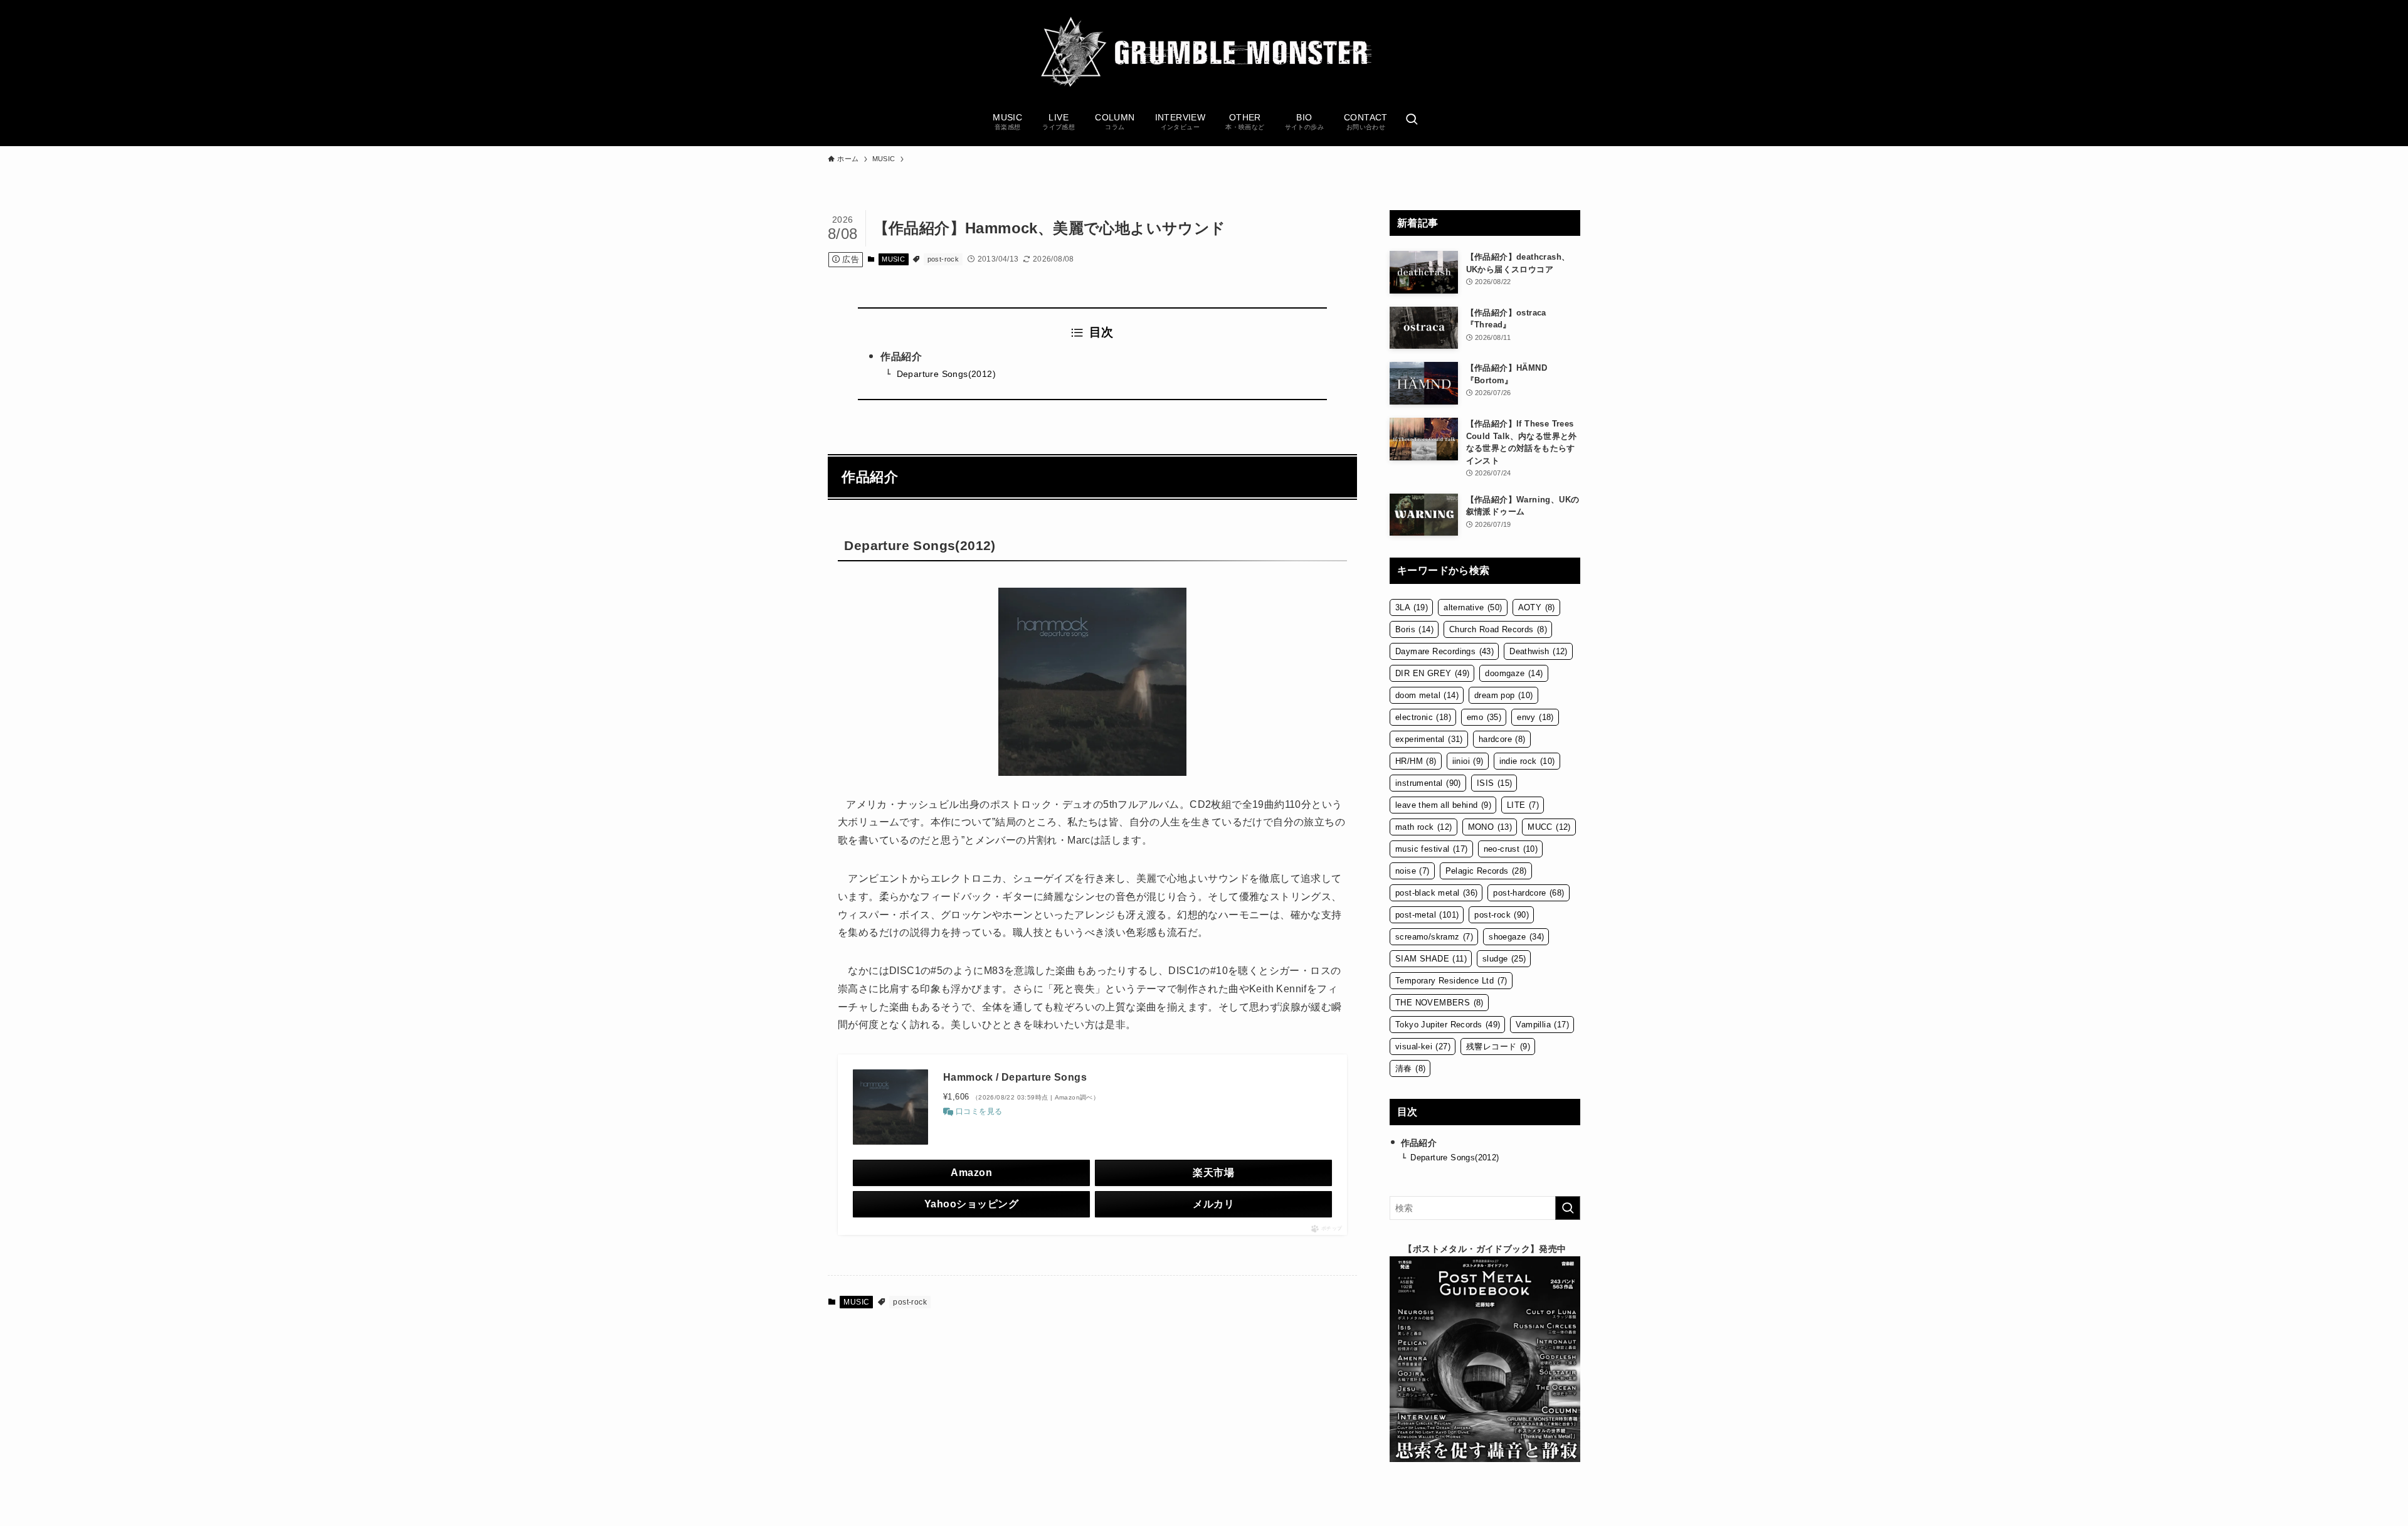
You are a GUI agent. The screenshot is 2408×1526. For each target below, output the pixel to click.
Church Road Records (1498, 629)
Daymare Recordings (1444, 651)
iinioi (1468, 761)
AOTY (1537, 607)
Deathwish (1539, 651)
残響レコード (1498, 1046)
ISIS (1495, 783)
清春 (1410, 1068)
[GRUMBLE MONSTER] (1204, 53)
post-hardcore (1529, 893)
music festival (1432, 849)
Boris (1414, 629)
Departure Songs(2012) (946, 374)
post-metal (1427, 915)
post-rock (943, 259)
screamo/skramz (1434, 937)
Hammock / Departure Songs (1015, 1077)
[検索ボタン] (1412, 120)
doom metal (1427, 695)
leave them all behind (1443, 805)
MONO (1490, 827)
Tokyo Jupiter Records (1448, 1025)
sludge (1504, 959)
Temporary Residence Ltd (1451, 981)
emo (1484, 717)
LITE (1523, 805)
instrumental (1428, 783)
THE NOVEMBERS (1439, 1003)
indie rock (1527, 761)
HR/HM (1416, 761)
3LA (1412, 607)
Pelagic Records (1486, 871)
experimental (1429, 739)
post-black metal (1436, 893)
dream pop (1504, 695)
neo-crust (1511, 849)
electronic (1423, 717)
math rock (1424, 827)
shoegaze (1516, 937)
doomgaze (1514, 673)
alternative (1473, 607)
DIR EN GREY (1432, 673)
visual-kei (1423, 1046)
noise (1413, 871)
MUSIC (893, 259)
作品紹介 (901, 357)
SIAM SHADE (1431, 959)
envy (1535, 717)
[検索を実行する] (1568, 1208)
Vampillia (1542, 1025)
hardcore (1502, 739)
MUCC (1549, 827)
